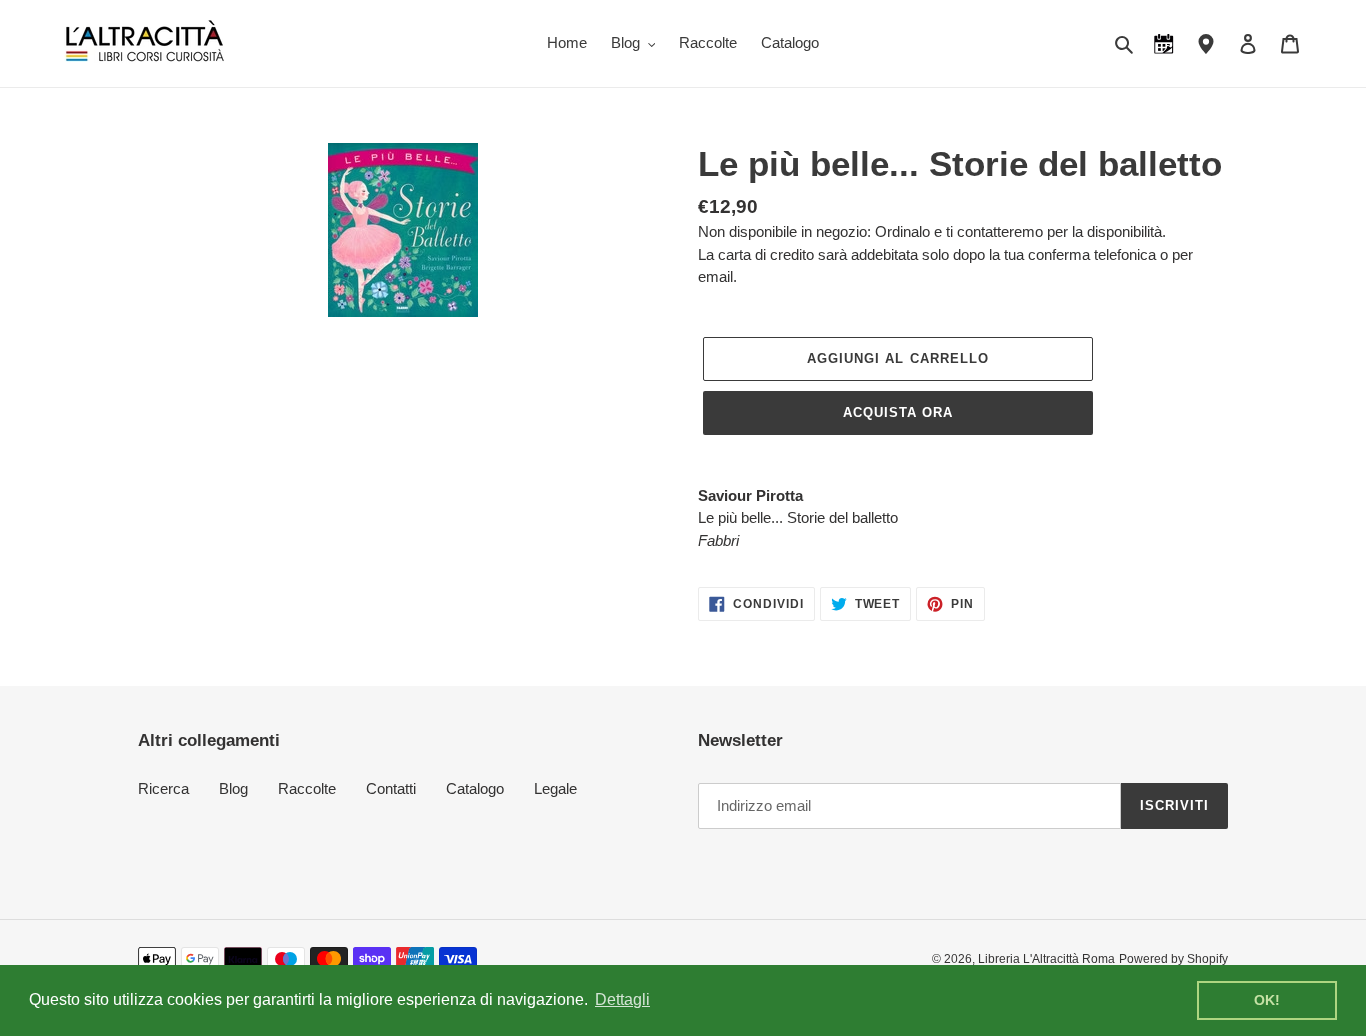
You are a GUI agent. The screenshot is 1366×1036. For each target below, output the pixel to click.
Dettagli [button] (622, 999)
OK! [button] (1267, 1000)
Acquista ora (898, 412)
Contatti (391, 788)
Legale (555, 788)
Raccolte (307, 788)
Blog (233, 788)
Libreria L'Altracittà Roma (1046, 959)
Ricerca (163, 788)
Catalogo (475, 788)
